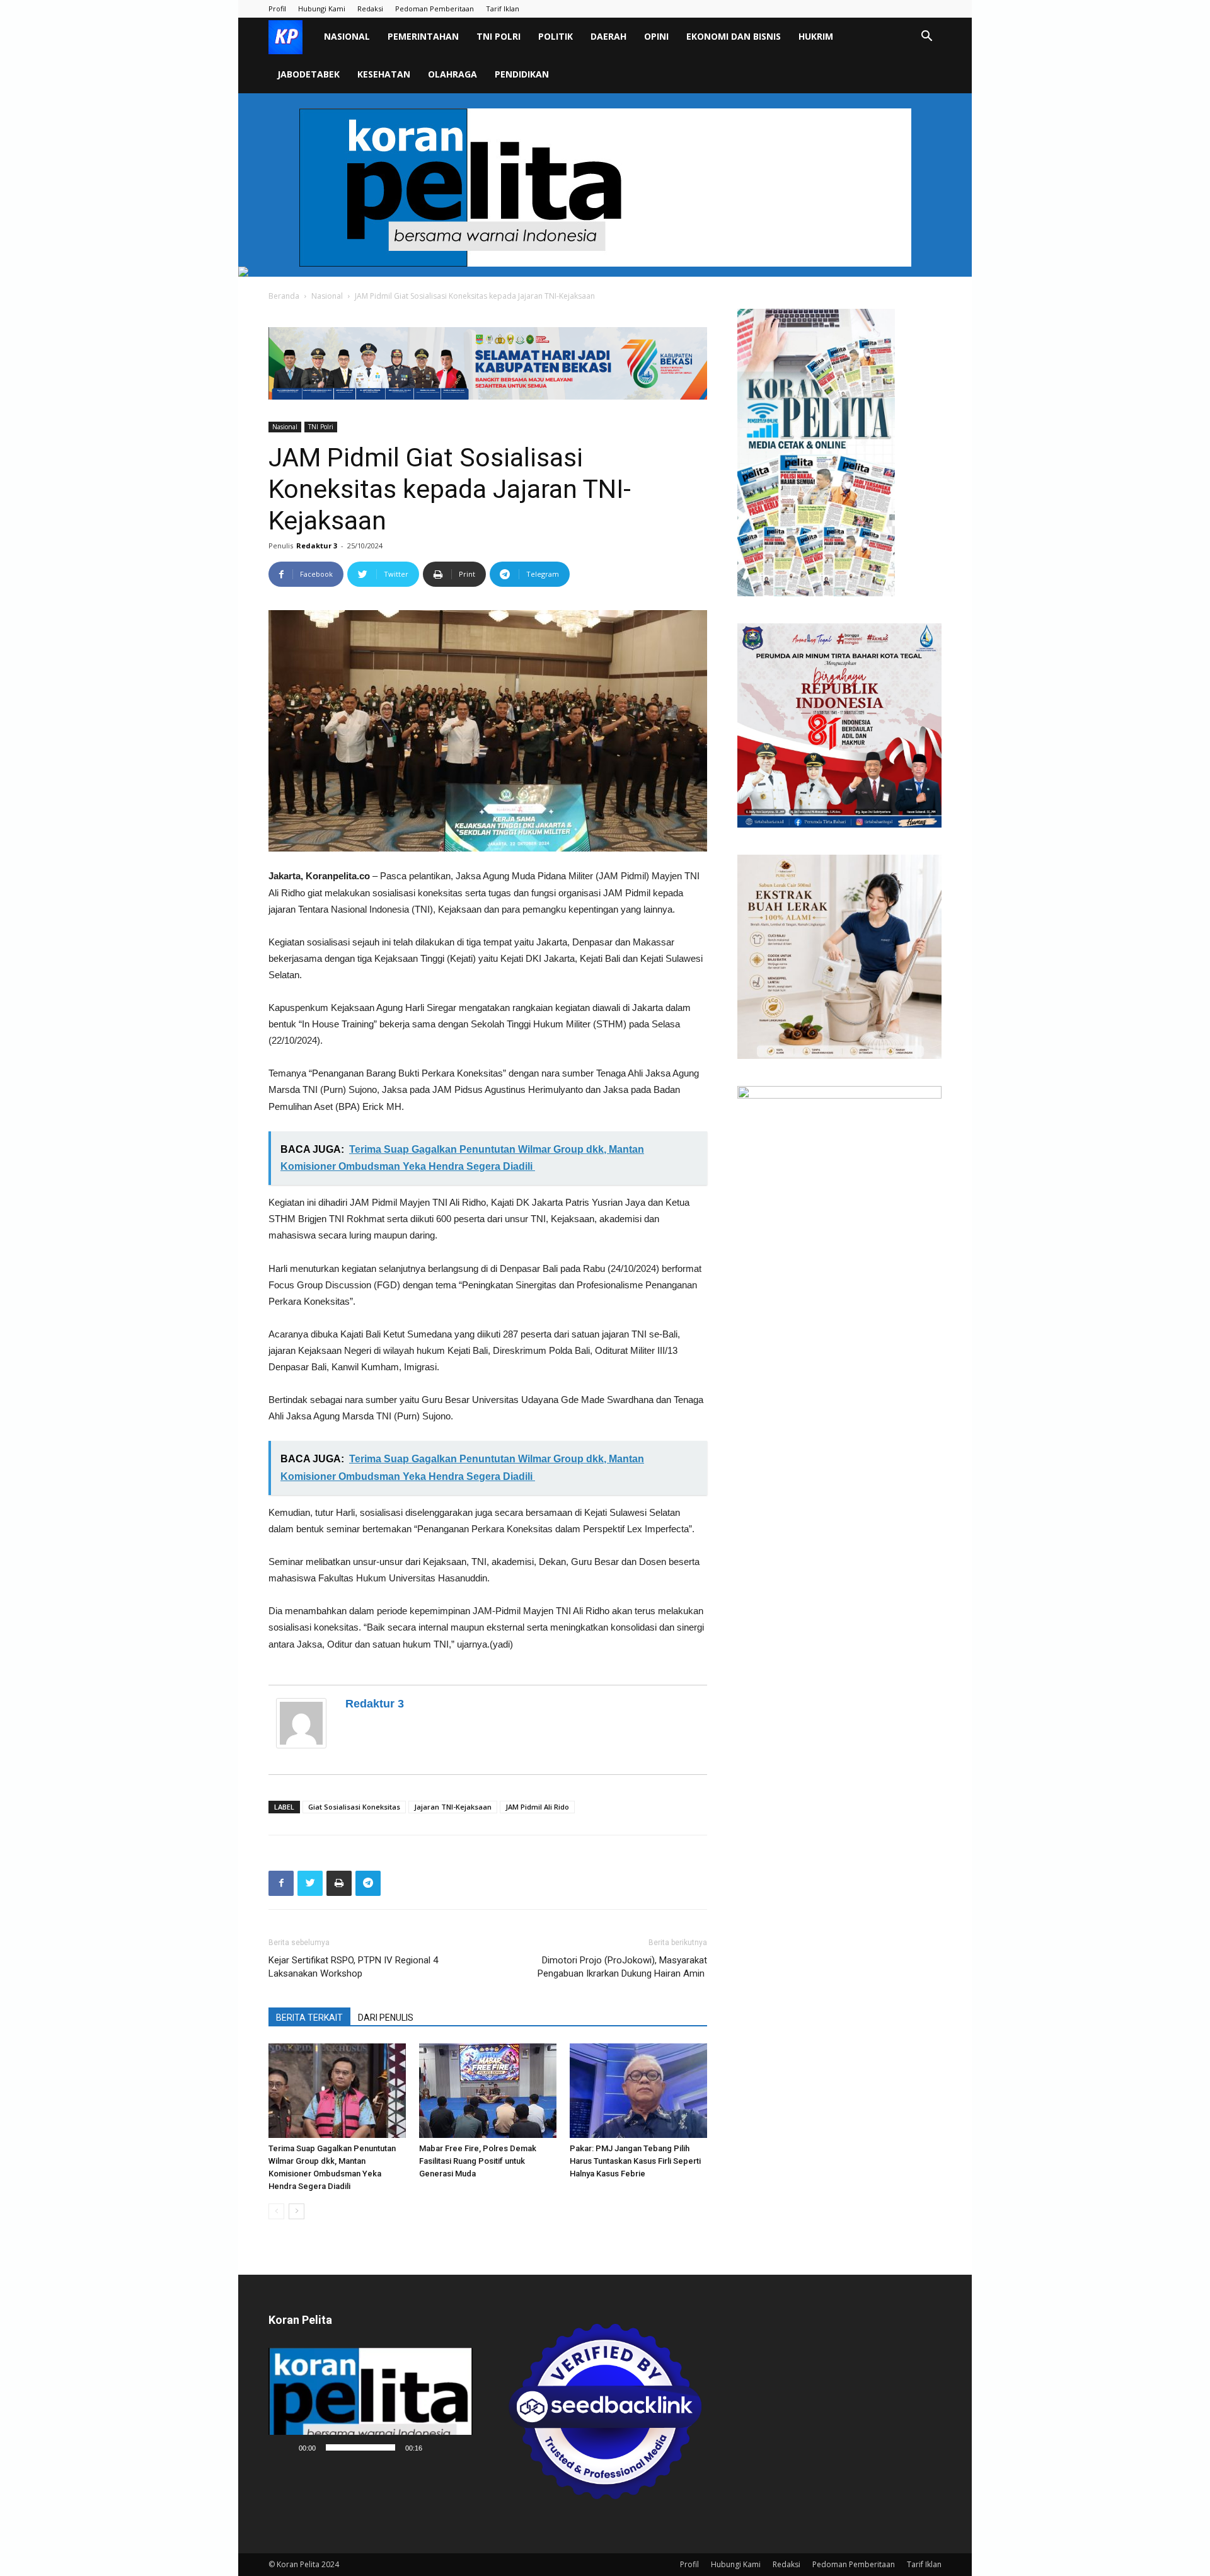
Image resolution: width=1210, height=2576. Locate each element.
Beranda (284, 296)
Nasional (347, 36)
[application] (371, 2404)
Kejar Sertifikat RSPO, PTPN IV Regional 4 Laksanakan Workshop (353, 1967)
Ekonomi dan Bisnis (734, 36)
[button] (926, 38)
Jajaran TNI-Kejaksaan (453, 1807)
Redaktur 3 (317, 546)
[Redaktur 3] (304, 1723)
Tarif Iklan (503, 9)
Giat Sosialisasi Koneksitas (354, 1807)
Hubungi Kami (322, 9)
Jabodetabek (308, 74)
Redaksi (370, 9)
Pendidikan (522, 74)
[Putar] (285, 2447)
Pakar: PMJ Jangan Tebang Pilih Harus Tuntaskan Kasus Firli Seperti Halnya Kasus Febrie (635, 2161)
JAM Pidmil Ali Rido (537, 1807)
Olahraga (452, 74)
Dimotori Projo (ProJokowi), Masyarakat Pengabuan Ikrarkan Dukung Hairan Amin (622, 1967)
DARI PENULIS (386, 2018)
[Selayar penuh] (456, 2447)
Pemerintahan (423, 36)
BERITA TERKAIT (309, 2018)
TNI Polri (498, 36)
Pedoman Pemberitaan (435, 9)
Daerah (608, 36)
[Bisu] (436, 2447)
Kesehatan (384, 74)
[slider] (360, 2447)
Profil (277, 9)
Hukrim (816, 36)
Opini (656, 36)
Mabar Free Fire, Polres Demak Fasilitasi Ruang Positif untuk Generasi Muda (478, 2161)
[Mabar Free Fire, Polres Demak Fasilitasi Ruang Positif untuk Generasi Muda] (488, 2091)
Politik (556, 36)
